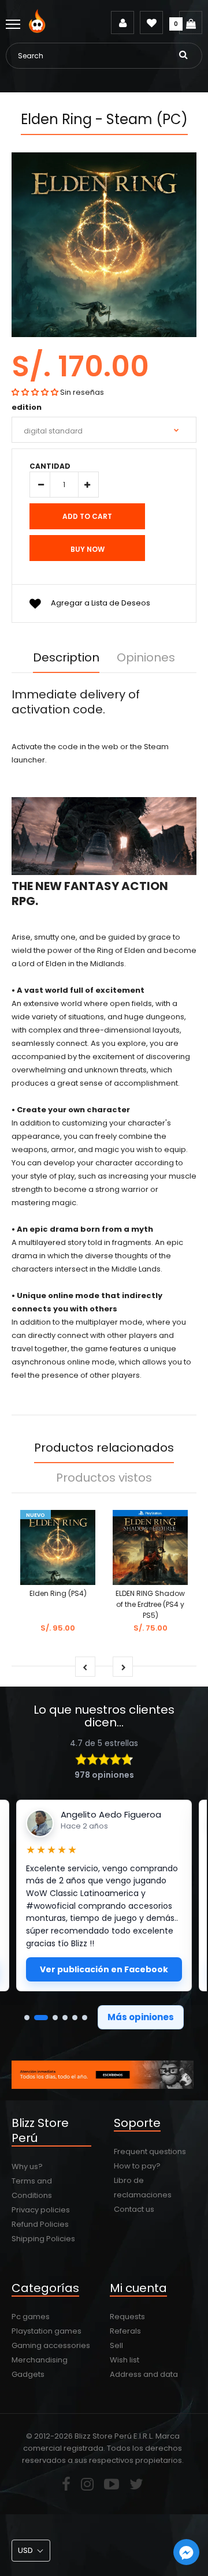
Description (66, 657)
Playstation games (47, 2331)
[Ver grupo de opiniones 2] (41, 2018)
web (110, 747)
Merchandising (40, 2360)
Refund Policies (40, 2224)
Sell (116, 2345)
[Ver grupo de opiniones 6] (85, 2018)
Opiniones (146, 657)
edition (27, 407)
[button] (35, 392)
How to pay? (137, 2166)
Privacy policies (41, 2210)
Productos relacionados (104, 1448)
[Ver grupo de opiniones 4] (65, 2018)
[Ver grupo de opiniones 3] (55, 2018)
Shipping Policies (43, 2239)
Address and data (144, 2374)
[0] (191, 23)
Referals (125, 2331)
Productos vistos (104, 1478)
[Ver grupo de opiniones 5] (75, 2018)
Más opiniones (141, 2017)
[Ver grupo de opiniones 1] (27, 2018)
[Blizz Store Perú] (39, 30)
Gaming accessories (51, 2345)
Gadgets (28, 2374)
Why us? (27, 2166)
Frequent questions (150, 2151)
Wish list (125, 2360)
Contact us (134, 2209)
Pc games (31, 2317)
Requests (127, 2317)
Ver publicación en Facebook (104, 1969)
